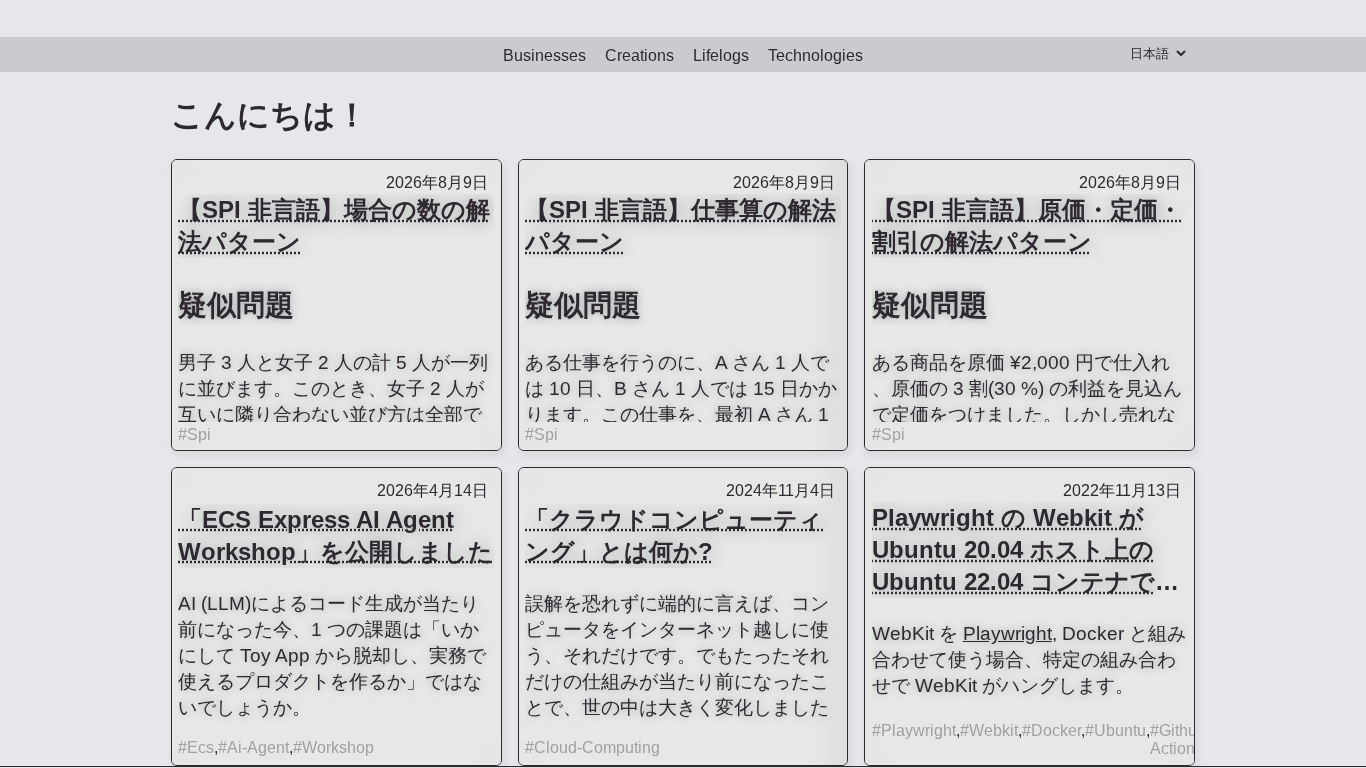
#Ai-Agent (253, 742)
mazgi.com (683, 16)
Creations (639, 50)
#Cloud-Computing (592, 742)
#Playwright (914, 725)
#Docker (1051, 725)
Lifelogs (721, 50)
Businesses (544, 50)
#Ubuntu (1115, 725)
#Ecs (196, 742)
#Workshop (333, 742)
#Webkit (989, 725)
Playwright (1007, 628)
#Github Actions (1178, 734)
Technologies (815, 50)
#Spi (194, 429)
